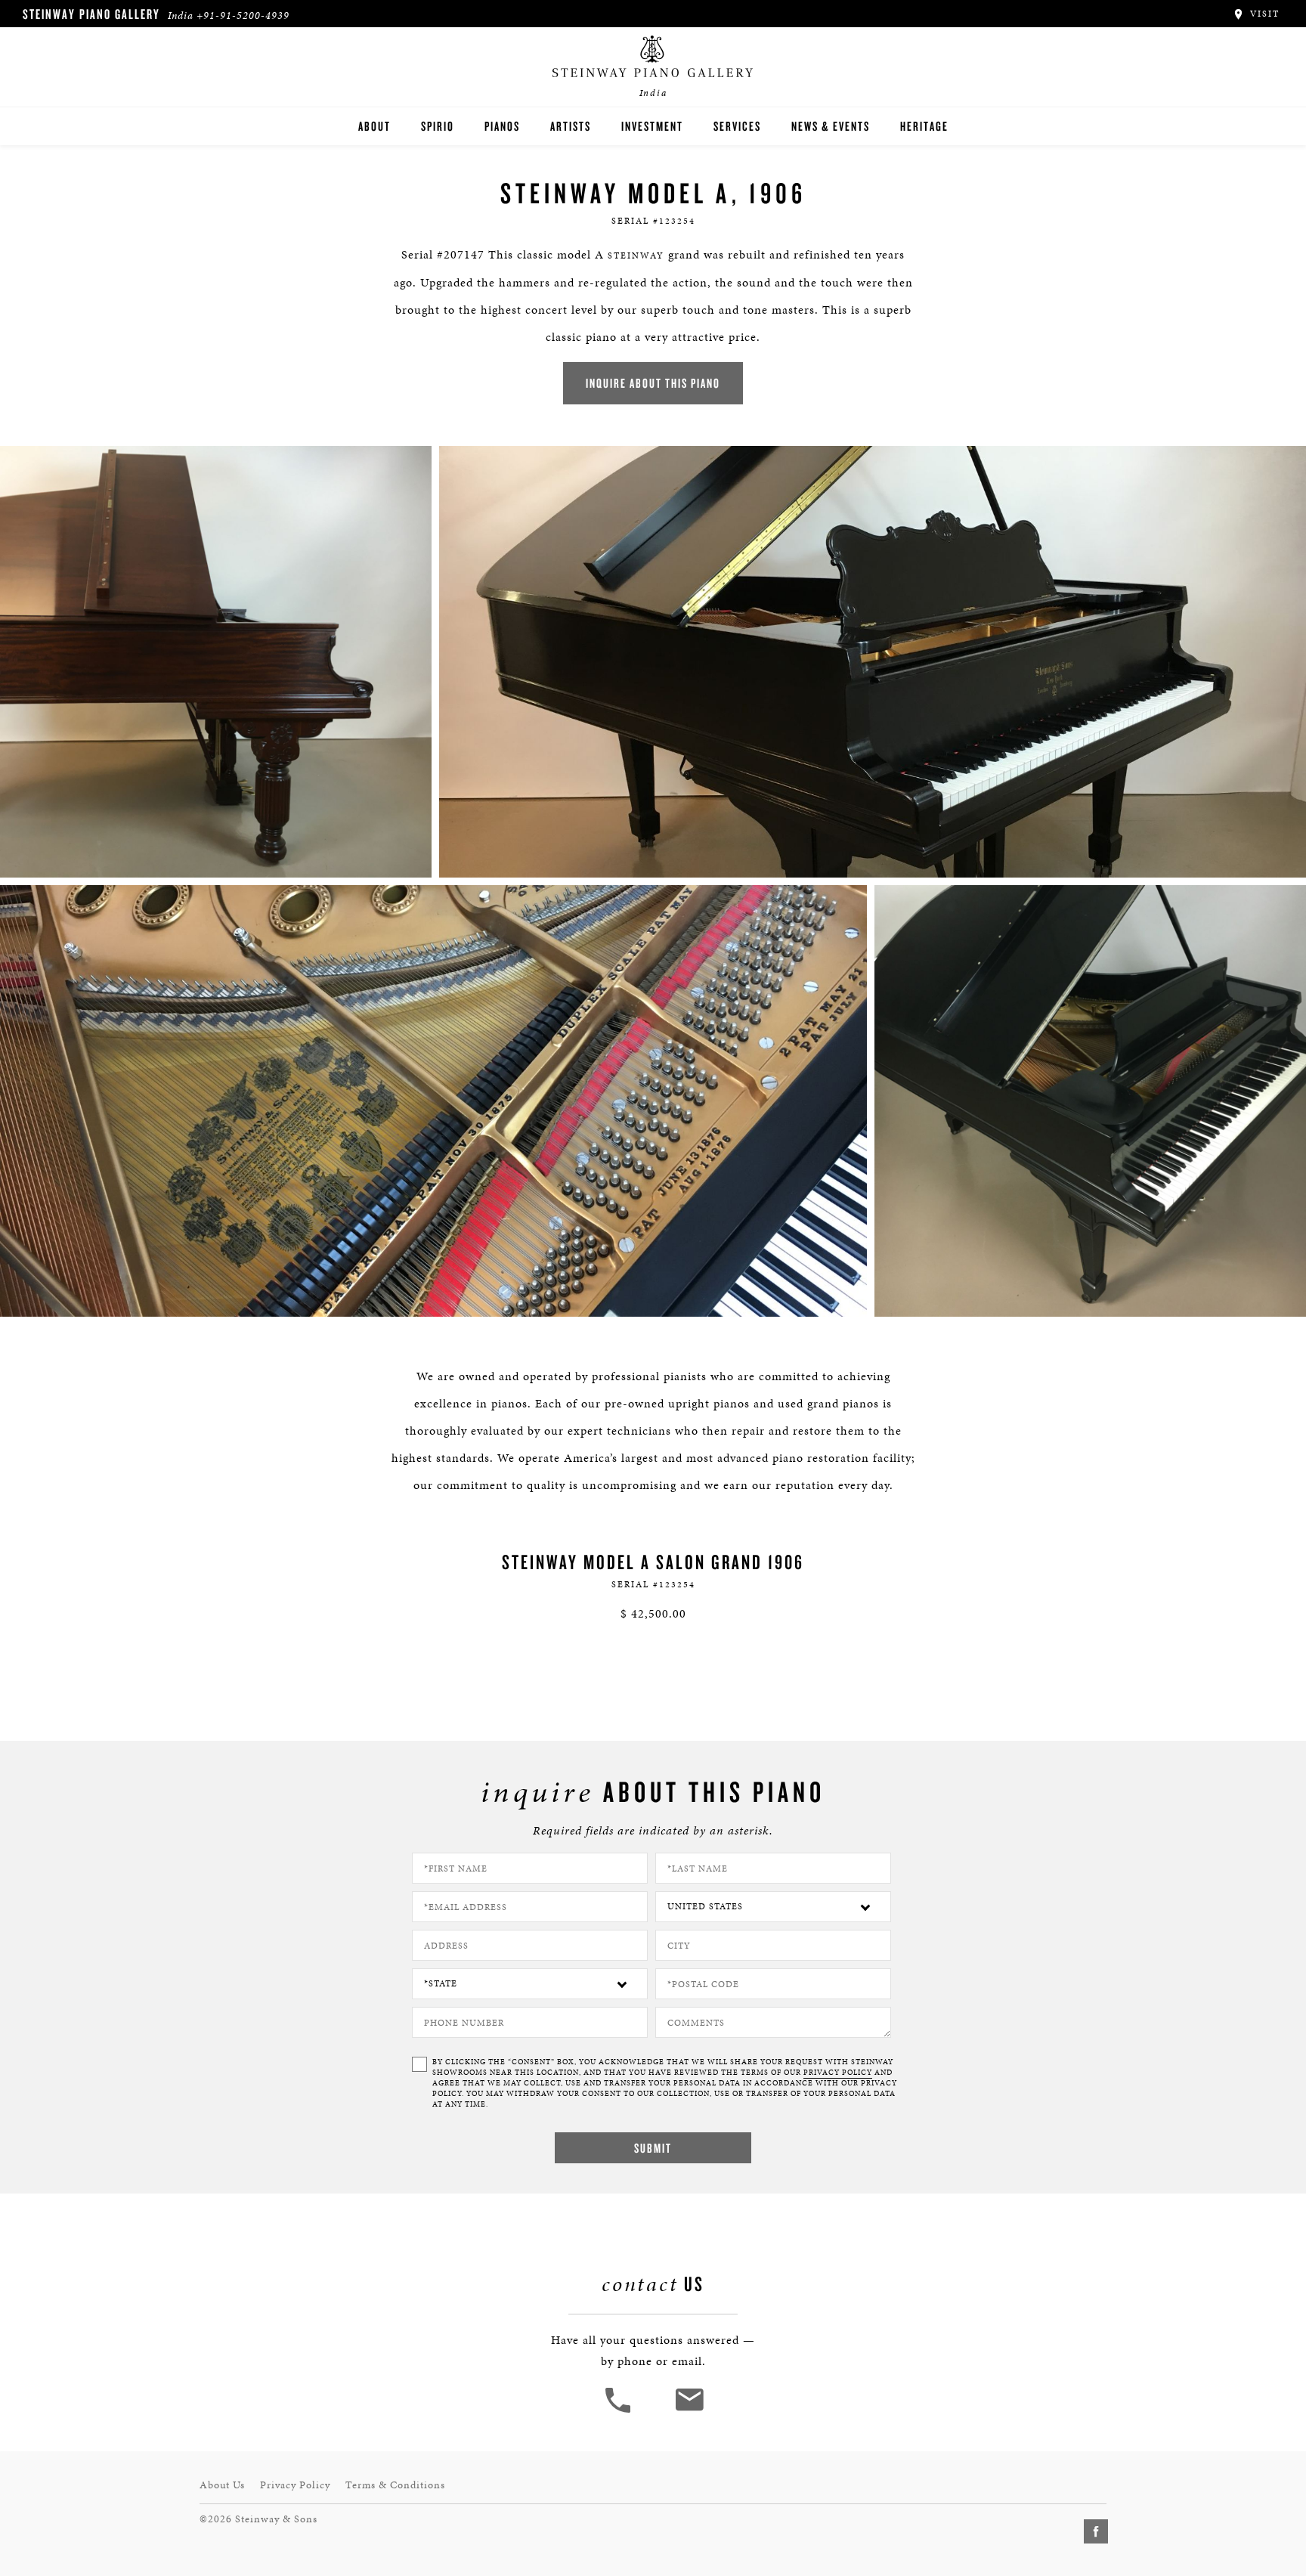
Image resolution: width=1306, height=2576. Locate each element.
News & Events (831, 126)
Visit (1263, 14)
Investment (652, 126)
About (374, 126)
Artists (571, 126)
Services (737, 126)
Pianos (502, 126)
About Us (222, 2485)
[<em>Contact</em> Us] (689, 2411)
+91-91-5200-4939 (243, 15)
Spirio (438, 126)
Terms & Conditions (395, 2485)
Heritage (924, 126)
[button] (620, 2411)
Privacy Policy (295, 2485)
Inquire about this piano (653, 383)
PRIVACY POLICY (838, 2073)
